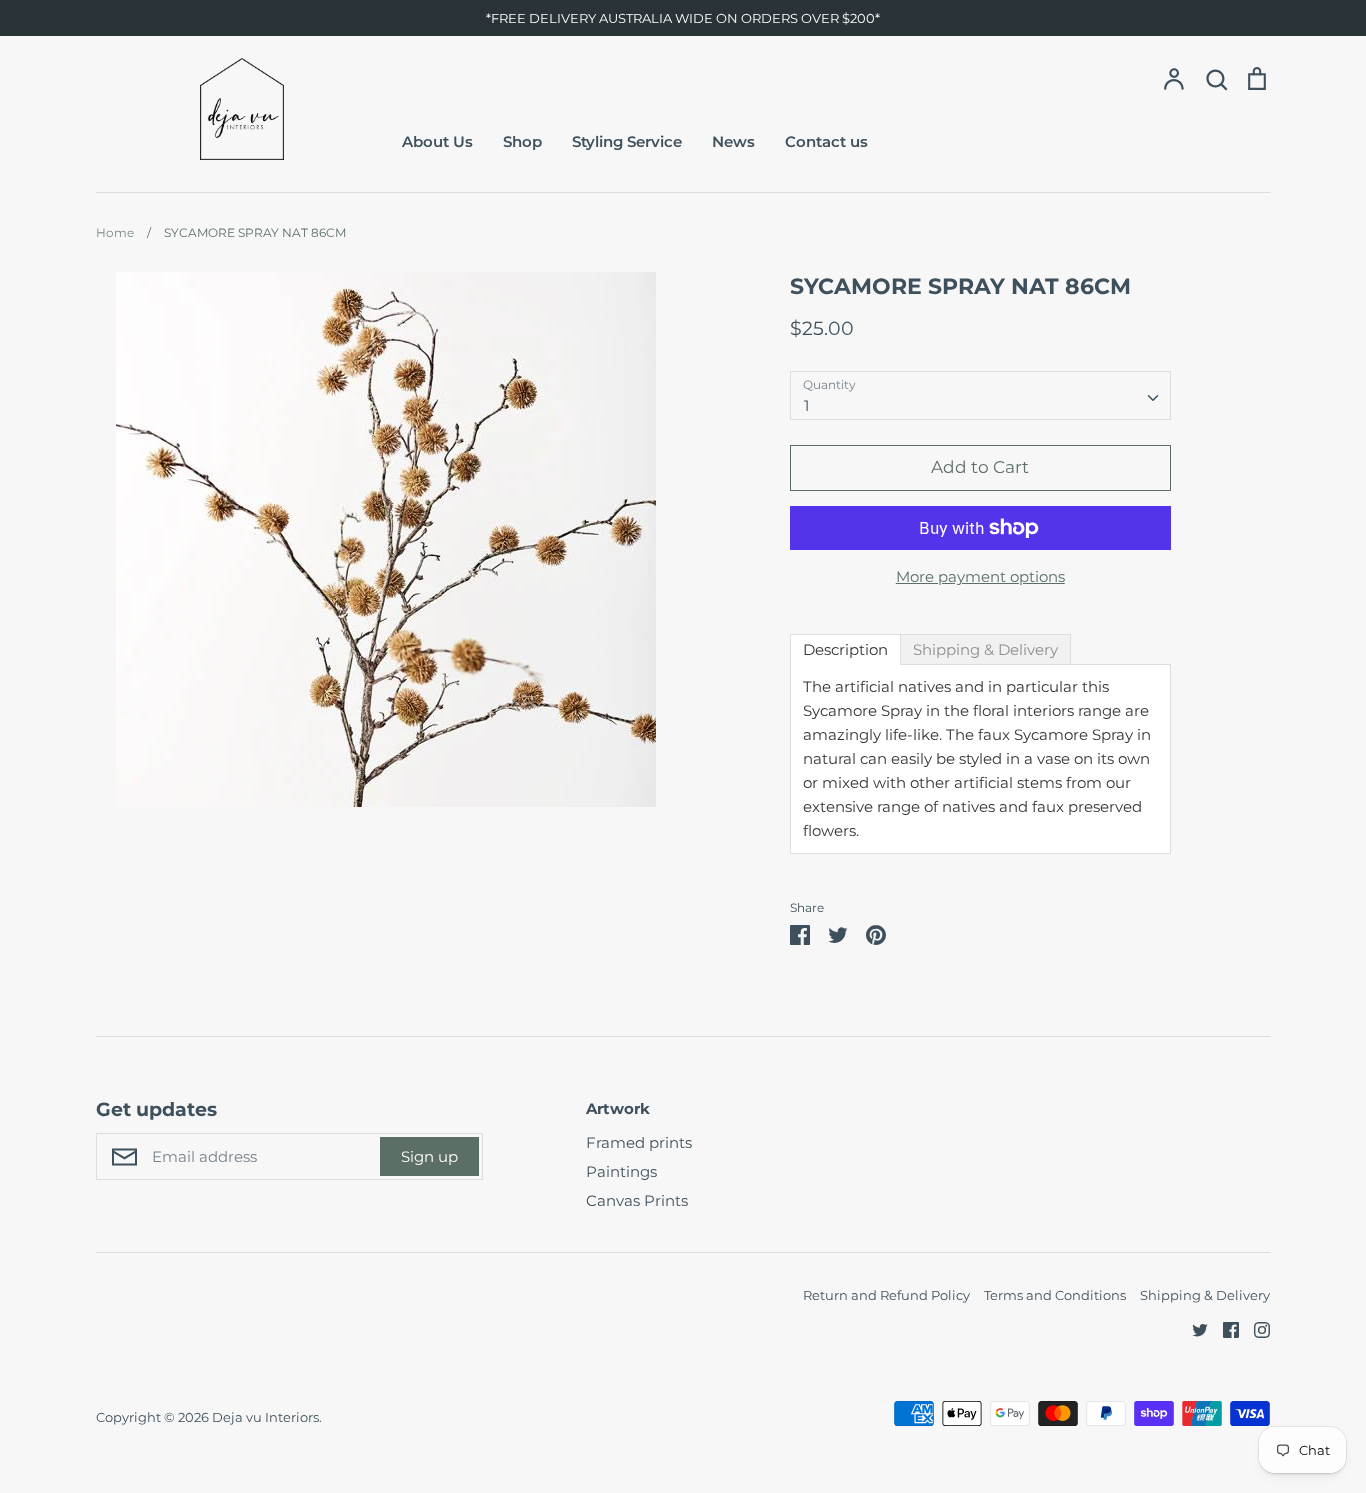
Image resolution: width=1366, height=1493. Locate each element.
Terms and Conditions (1055, 1295)
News (733, 141)
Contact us (826, 141)
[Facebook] (1223, 1328)
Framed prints (639, 1142)
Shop (522, 141)
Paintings (621, 1171)
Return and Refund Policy (886, 1295)
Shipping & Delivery (1205, 1295)
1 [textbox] (806, 405)
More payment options (980, 576)
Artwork (618, 1108)
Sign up (429, 1156)
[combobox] (980, 396)
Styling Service (627, 141)
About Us (437, 141)
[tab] (845, 649)
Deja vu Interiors (265, 1417)
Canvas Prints (637, 1200)
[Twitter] (1192, 1328)
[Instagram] (1254, 1328)
